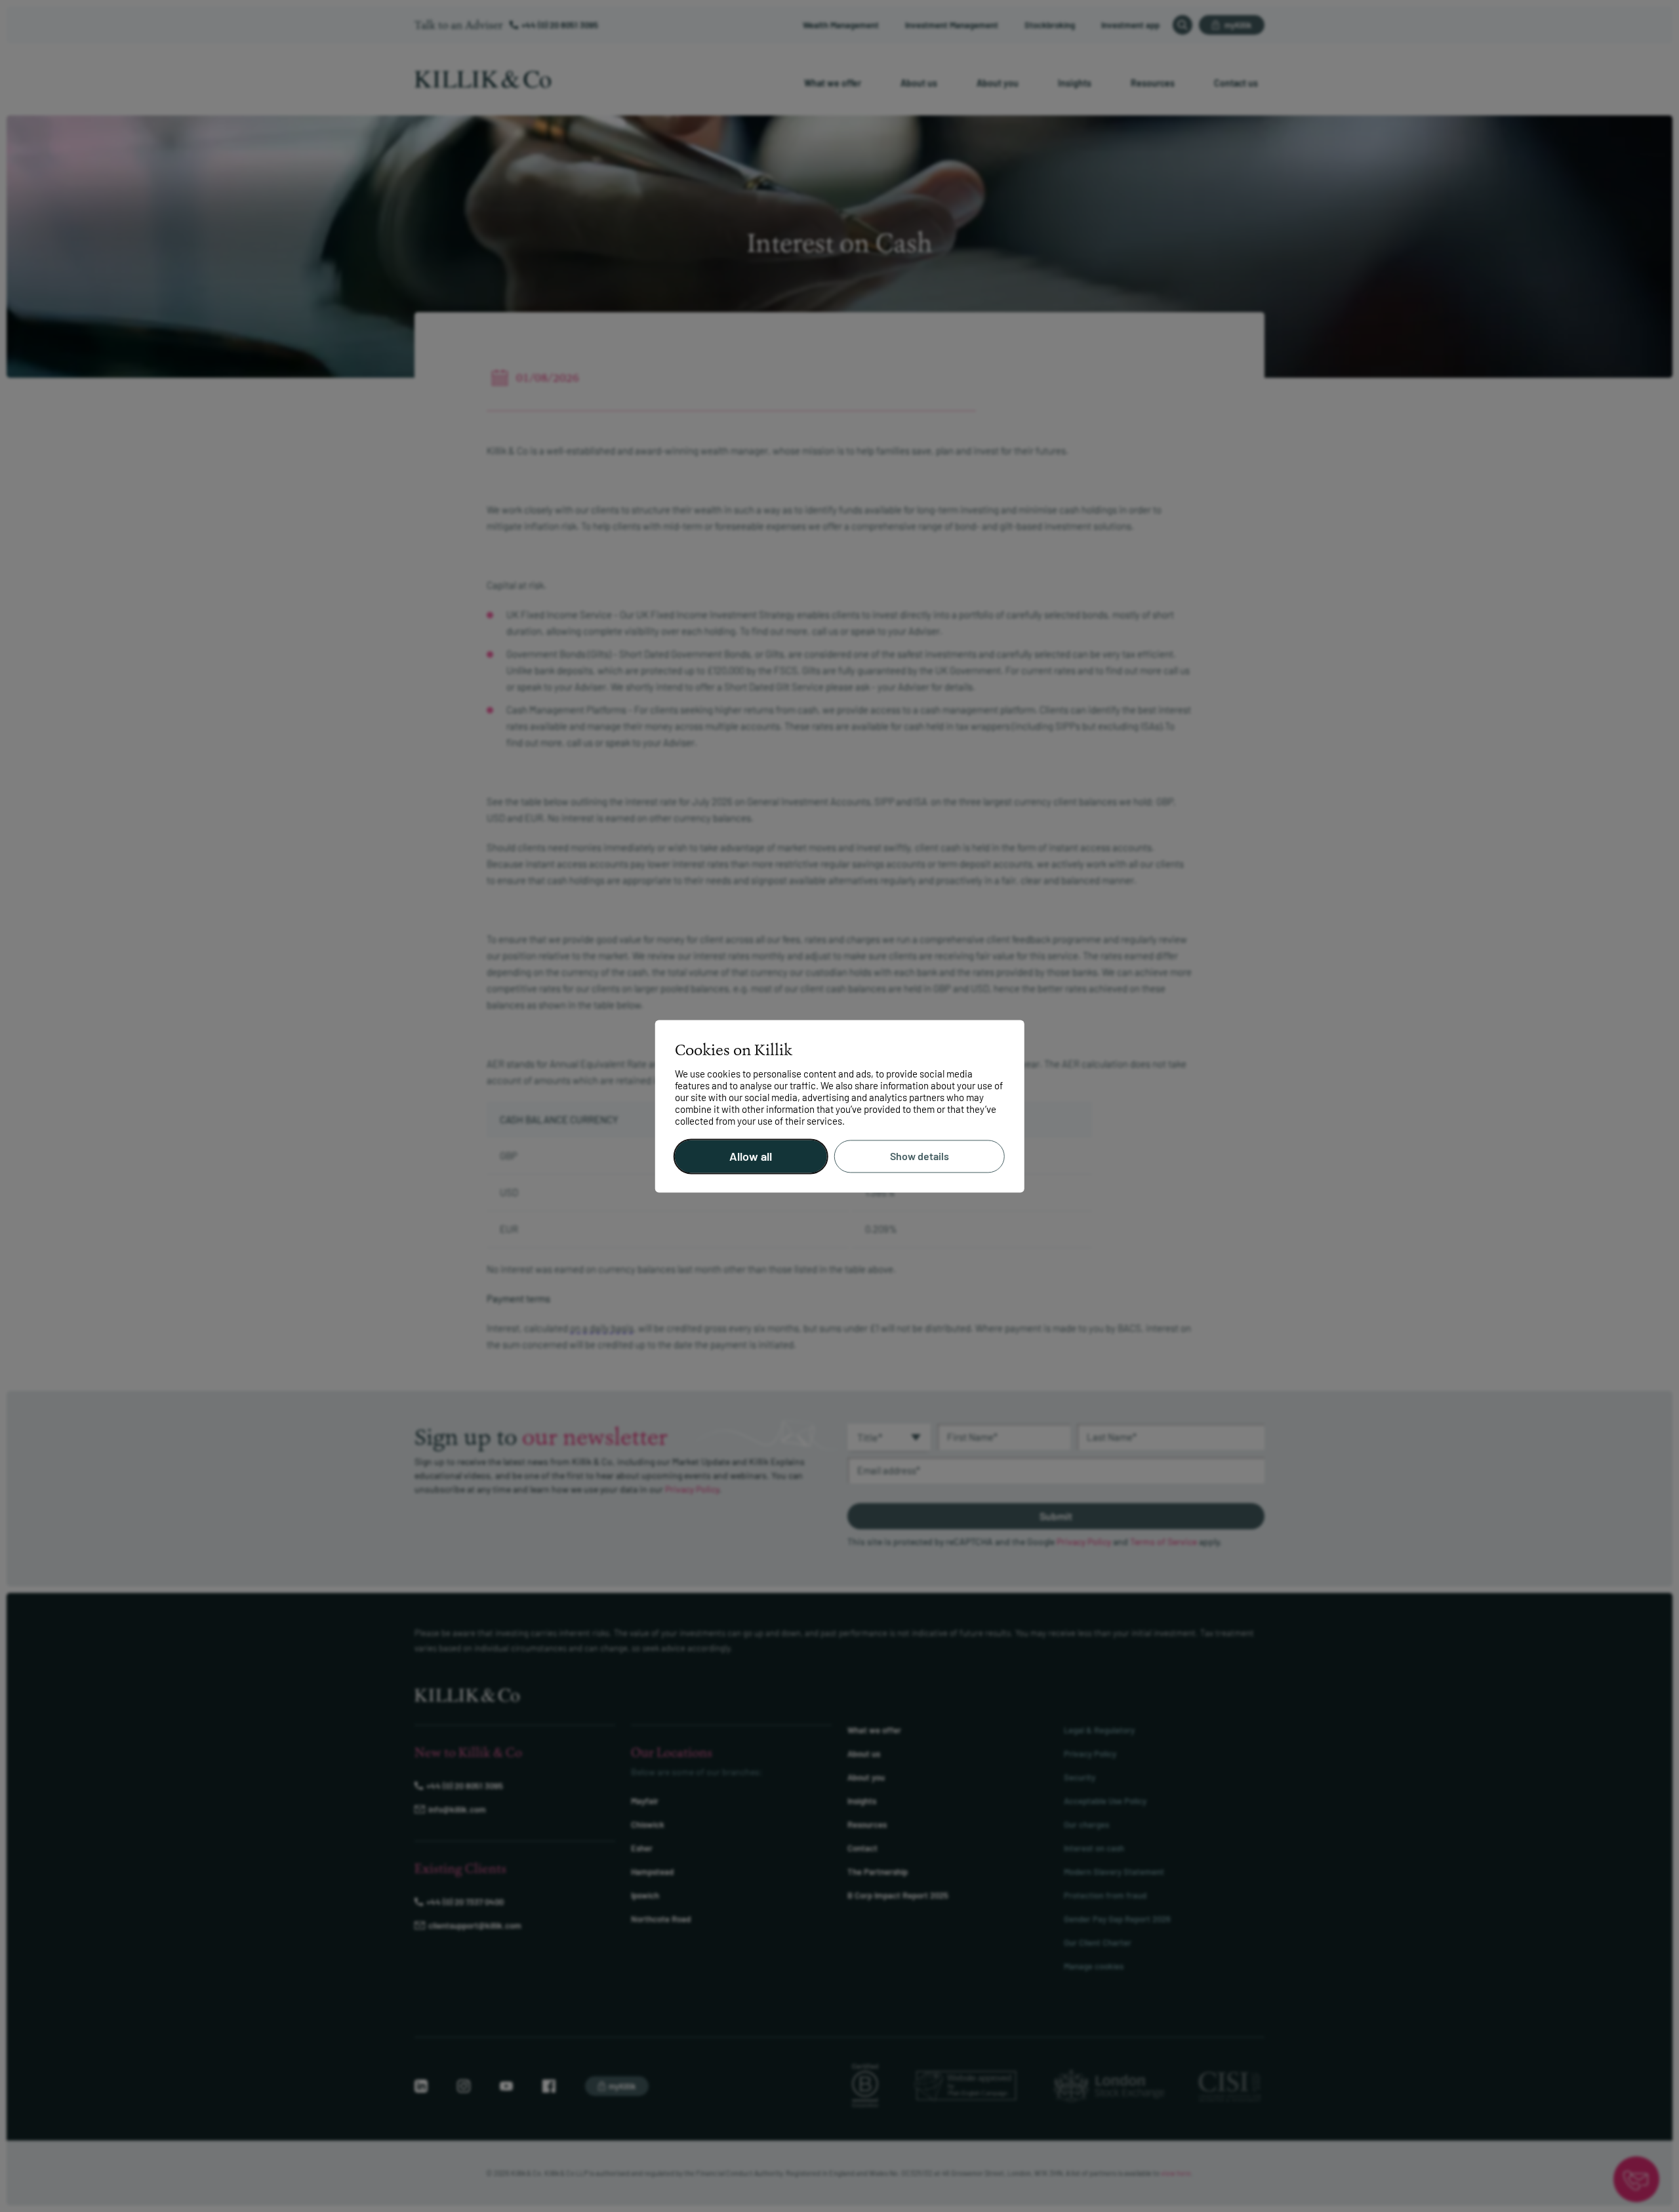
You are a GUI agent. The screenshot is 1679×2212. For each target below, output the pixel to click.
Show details (920, 1156)
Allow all (751, 1156)
